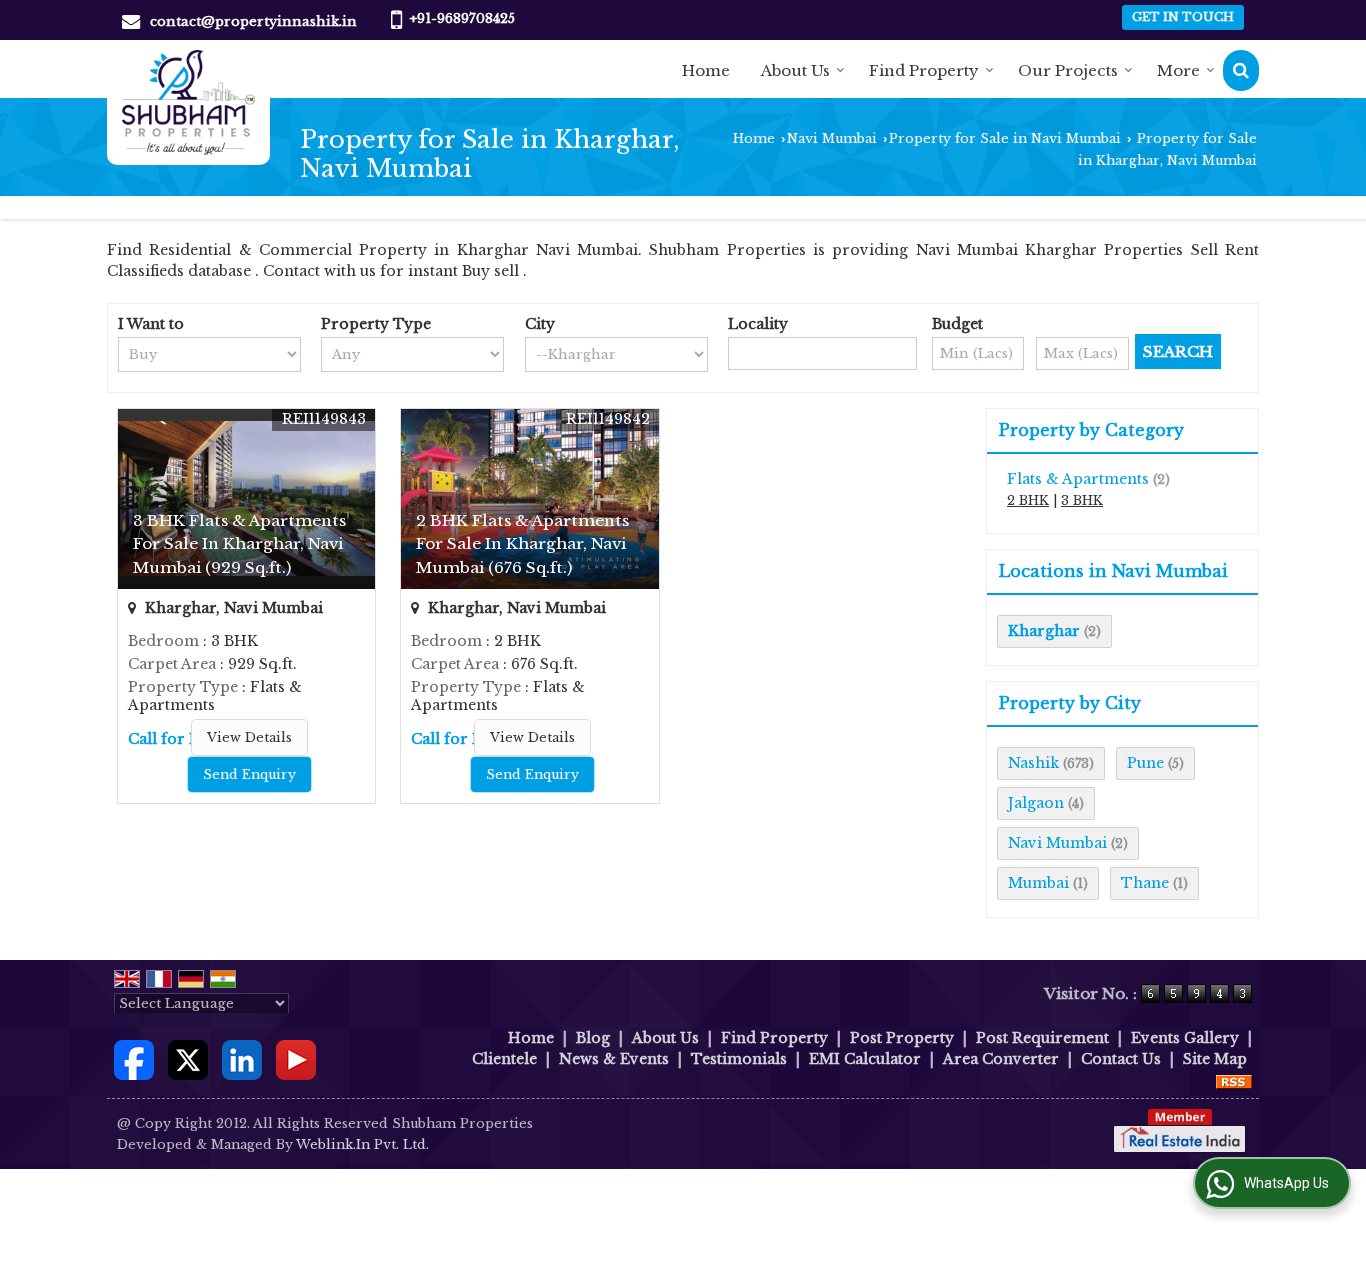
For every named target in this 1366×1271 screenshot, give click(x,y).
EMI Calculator (865, 1059)
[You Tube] (296, 1058)
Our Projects (1068, 70)
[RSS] (1234, 1080)
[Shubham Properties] (188, 102)
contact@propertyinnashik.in (253, 21)
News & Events (614, 1059)
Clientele (504, 1059)
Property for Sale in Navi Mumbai (1005, 138)
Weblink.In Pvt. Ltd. (362, 1144)
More (1178, 70)
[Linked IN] (242, 1058)
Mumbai (1038, 883)
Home (706, 70)
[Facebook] (134, 1058)
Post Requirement (1042, 1038)
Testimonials (739, 1059)
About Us (795, 70)
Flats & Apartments (1078, 479)
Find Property (924, 70)
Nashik (1033, 763)
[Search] (1241, 70)
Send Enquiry (249, 774)
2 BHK (1028, 500)
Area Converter (1001, 1059)
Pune (1145, 763)
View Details (249, 737)
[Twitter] (188, 1058)
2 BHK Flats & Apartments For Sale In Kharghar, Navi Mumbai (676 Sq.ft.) (522, 543)
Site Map (1215, 1059)
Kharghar (1044, 631)
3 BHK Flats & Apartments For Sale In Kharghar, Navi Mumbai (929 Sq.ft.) (239, 543)
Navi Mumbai (832, 138)
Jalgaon (1036, 803)
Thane (1145, 883)
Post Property (902, 1038)
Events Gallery (1185, 1038)
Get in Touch (1183, 17)
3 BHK (1082, 500)
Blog (593, 1038)
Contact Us (1121, 1059)
